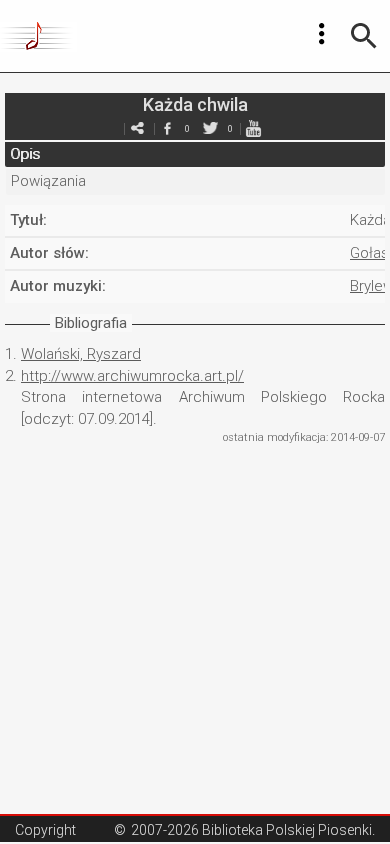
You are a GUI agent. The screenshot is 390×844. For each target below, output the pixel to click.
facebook (167, 128)
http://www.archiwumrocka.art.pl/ (132, 376)
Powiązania (48, 181)
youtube (253, 128)
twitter (210, 128)
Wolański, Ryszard (81, 354)
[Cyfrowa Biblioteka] (38, 36)
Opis (25, 154)
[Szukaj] (364, 36)
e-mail (137, 128)
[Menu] (322, 34)
